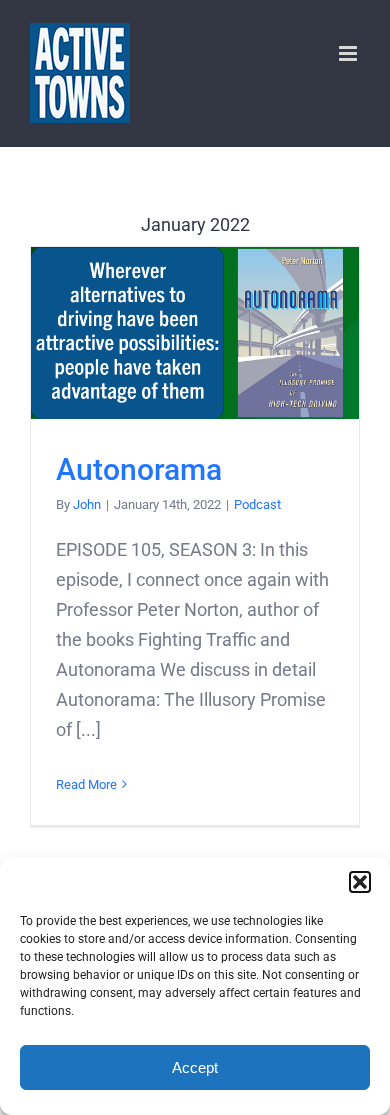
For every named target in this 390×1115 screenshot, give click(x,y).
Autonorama (195, 333)
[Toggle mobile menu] (349, 53)
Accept (195, 1067)
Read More (86, 784)
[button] (360, 882)
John (87, 504)
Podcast (257, 504)
